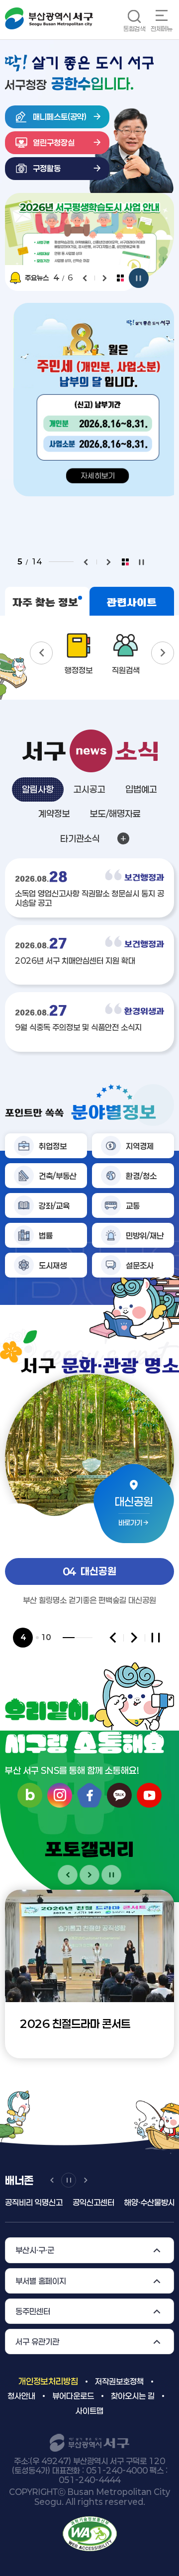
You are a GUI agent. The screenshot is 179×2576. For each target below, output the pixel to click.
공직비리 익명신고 (34, 2202)
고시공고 (89, 789)
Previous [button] (41, 653)
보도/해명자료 (115, 814)
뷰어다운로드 (73, 2396)
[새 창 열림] (89, 238)
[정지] (139, 278)
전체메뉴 (162, 29)
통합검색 (134, 29)
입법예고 (141, 789)
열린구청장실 (54, 142)
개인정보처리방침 (48, 2381)
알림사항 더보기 (123, 838)
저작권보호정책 (119, 2381)
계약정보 (54, 814)
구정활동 (47, 168)
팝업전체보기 (120, 278)
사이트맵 (89, 2411)
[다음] (105, 278)
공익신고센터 (93, 2202)
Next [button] (163, 653)
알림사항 (38, 789)
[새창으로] (90, 2533)
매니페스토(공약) (60, 117)
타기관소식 (80, 838)
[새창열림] (60, 1795)
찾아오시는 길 (133, 2396)
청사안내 (21, 2396)
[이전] (85, 278)
